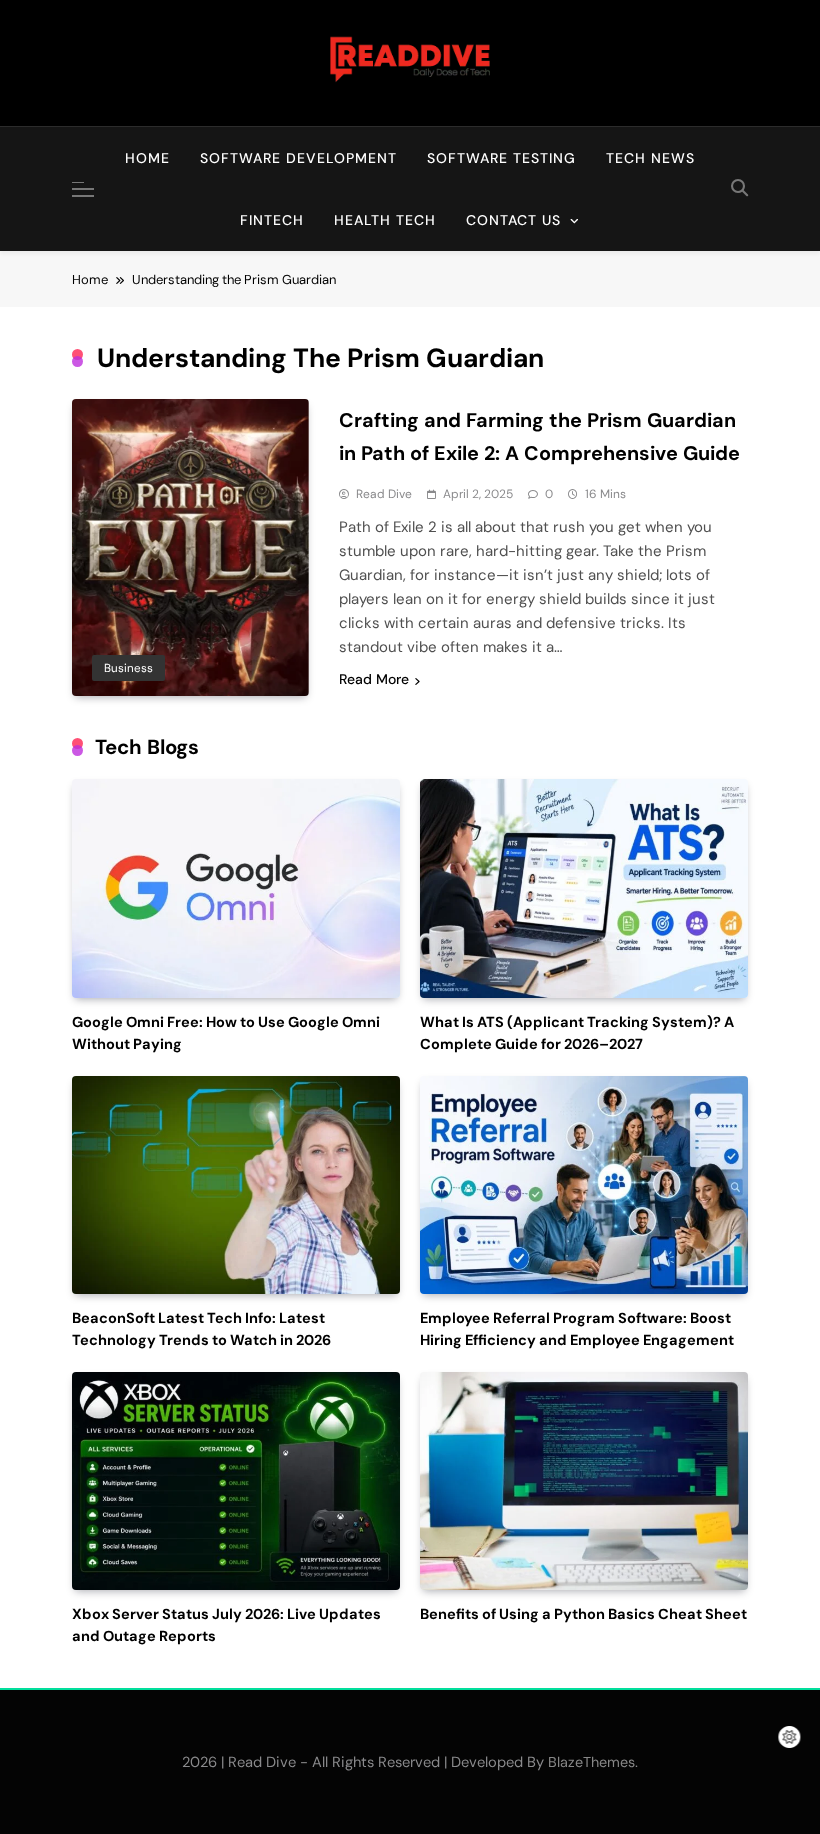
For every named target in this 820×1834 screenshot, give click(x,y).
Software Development (298, 158)
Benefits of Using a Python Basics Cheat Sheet (583, 1614)
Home (147, 158)
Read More (374, 679)
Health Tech (385, 220)
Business (128, 668)
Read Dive (384, 494)
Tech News (650, 158)
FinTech (272, 220)
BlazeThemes (591, 1762)
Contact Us (513, 220)
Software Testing (501, 158)
